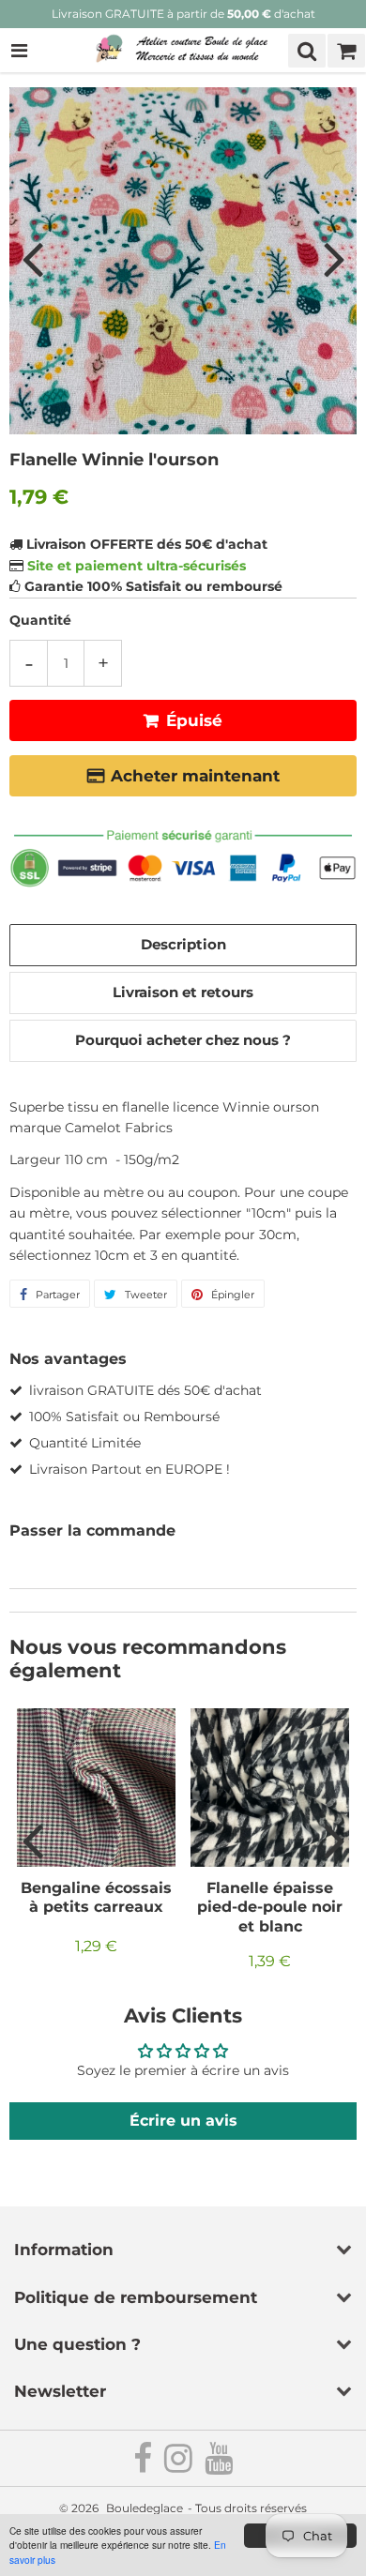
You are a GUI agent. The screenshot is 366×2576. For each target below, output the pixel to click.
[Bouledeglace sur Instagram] (180, 2466)
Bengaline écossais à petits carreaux (96, 1897)
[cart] (346, 51)
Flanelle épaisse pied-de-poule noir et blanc (270, 1907)
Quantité (40, 620)
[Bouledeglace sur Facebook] (144, 2466)
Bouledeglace (145, 2508)
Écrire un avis (183, 2121)
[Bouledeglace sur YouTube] (219, 2466)
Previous (32, 259)
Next (334, 259)
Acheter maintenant (195, 776)
